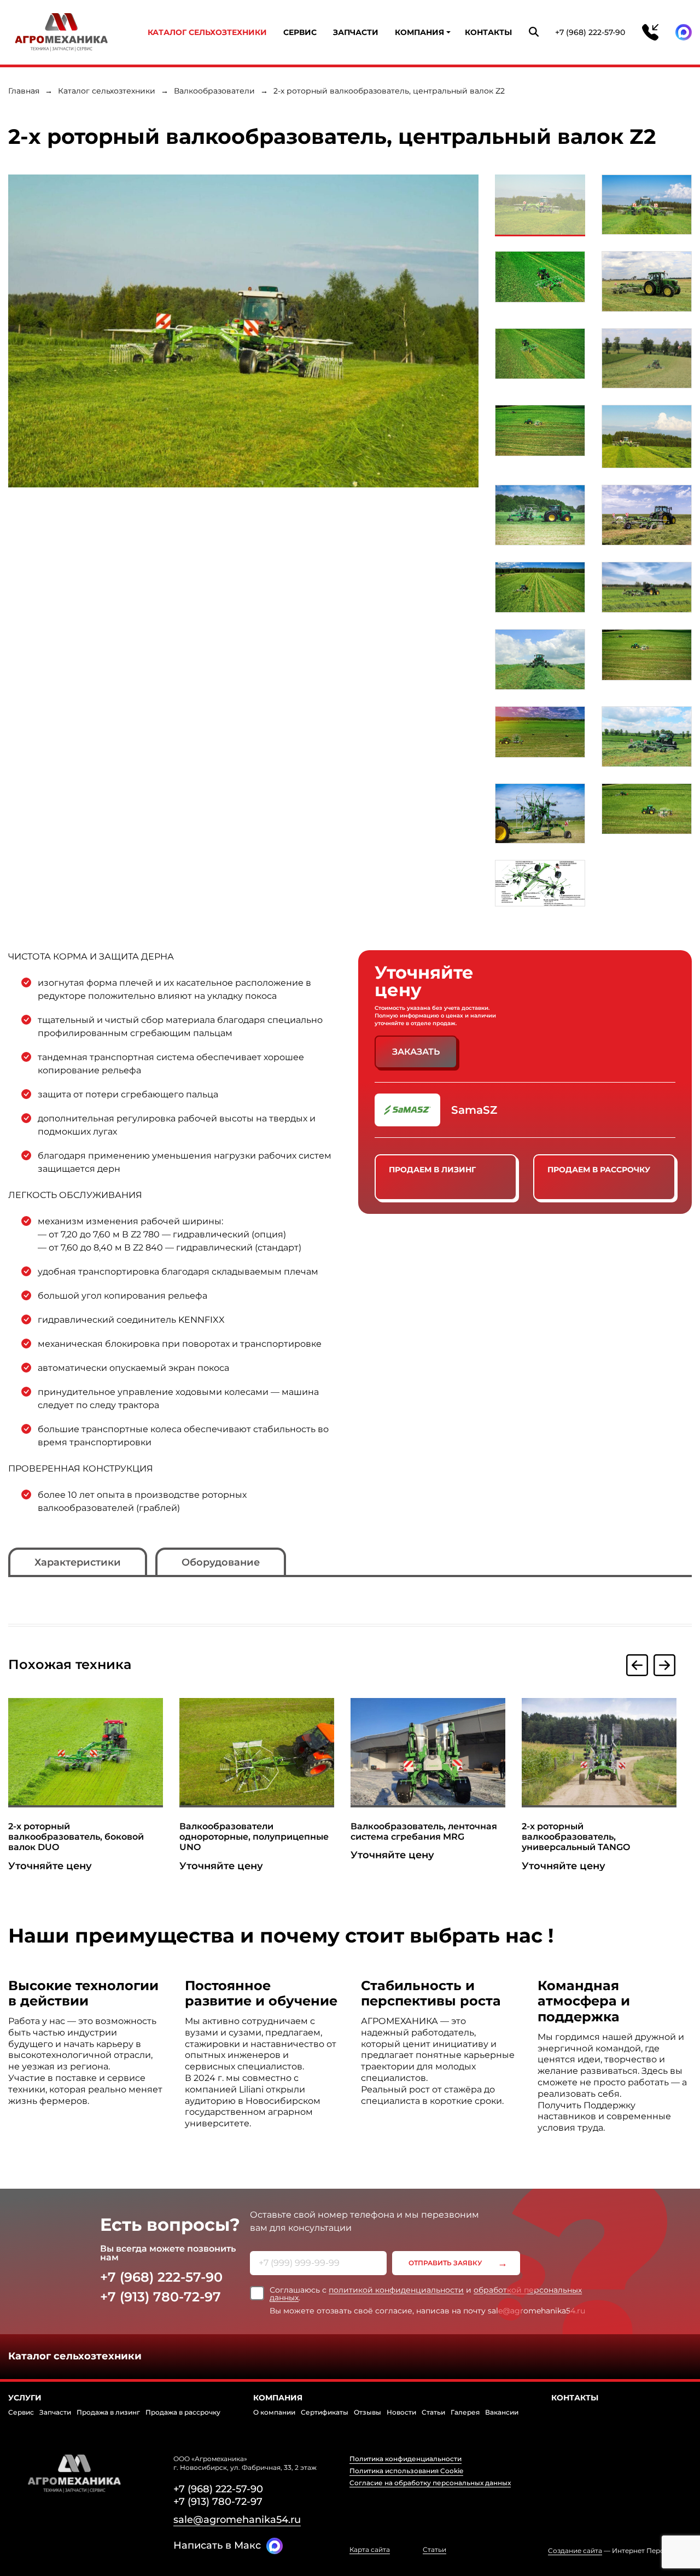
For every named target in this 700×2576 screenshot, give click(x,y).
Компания (419, 32)
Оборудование (221, 1562)
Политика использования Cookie (406, 2471)
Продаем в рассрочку (599, 1170)
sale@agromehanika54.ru (237, 2520)
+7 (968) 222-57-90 (590, 32)
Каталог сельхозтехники (207, 32)
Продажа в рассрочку (183, 2412)
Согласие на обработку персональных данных (430, 2483)
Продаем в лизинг (432, 1170)
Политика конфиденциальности (406, 2459)
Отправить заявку (445, 2263)
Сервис (300, 32)
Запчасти (356, 32)
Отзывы (367, 2412)
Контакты (488, 32)
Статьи (433, 2412)
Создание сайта (575, 2551)
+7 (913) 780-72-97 (161, 2297)
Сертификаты (325, 2412)
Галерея (465, 2412)
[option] (243, 331)
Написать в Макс (217, 2545)
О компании (274, 2412)
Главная (24, 91)
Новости (401, 2412)
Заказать (416, 1052)
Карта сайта (370, 2550)
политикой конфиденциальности (396, 2290)
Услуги (25, 2398)
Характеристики (78, 1562)
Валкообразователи (214, 91)
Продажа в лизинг (108, 2412)
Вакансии (502, 2412)
